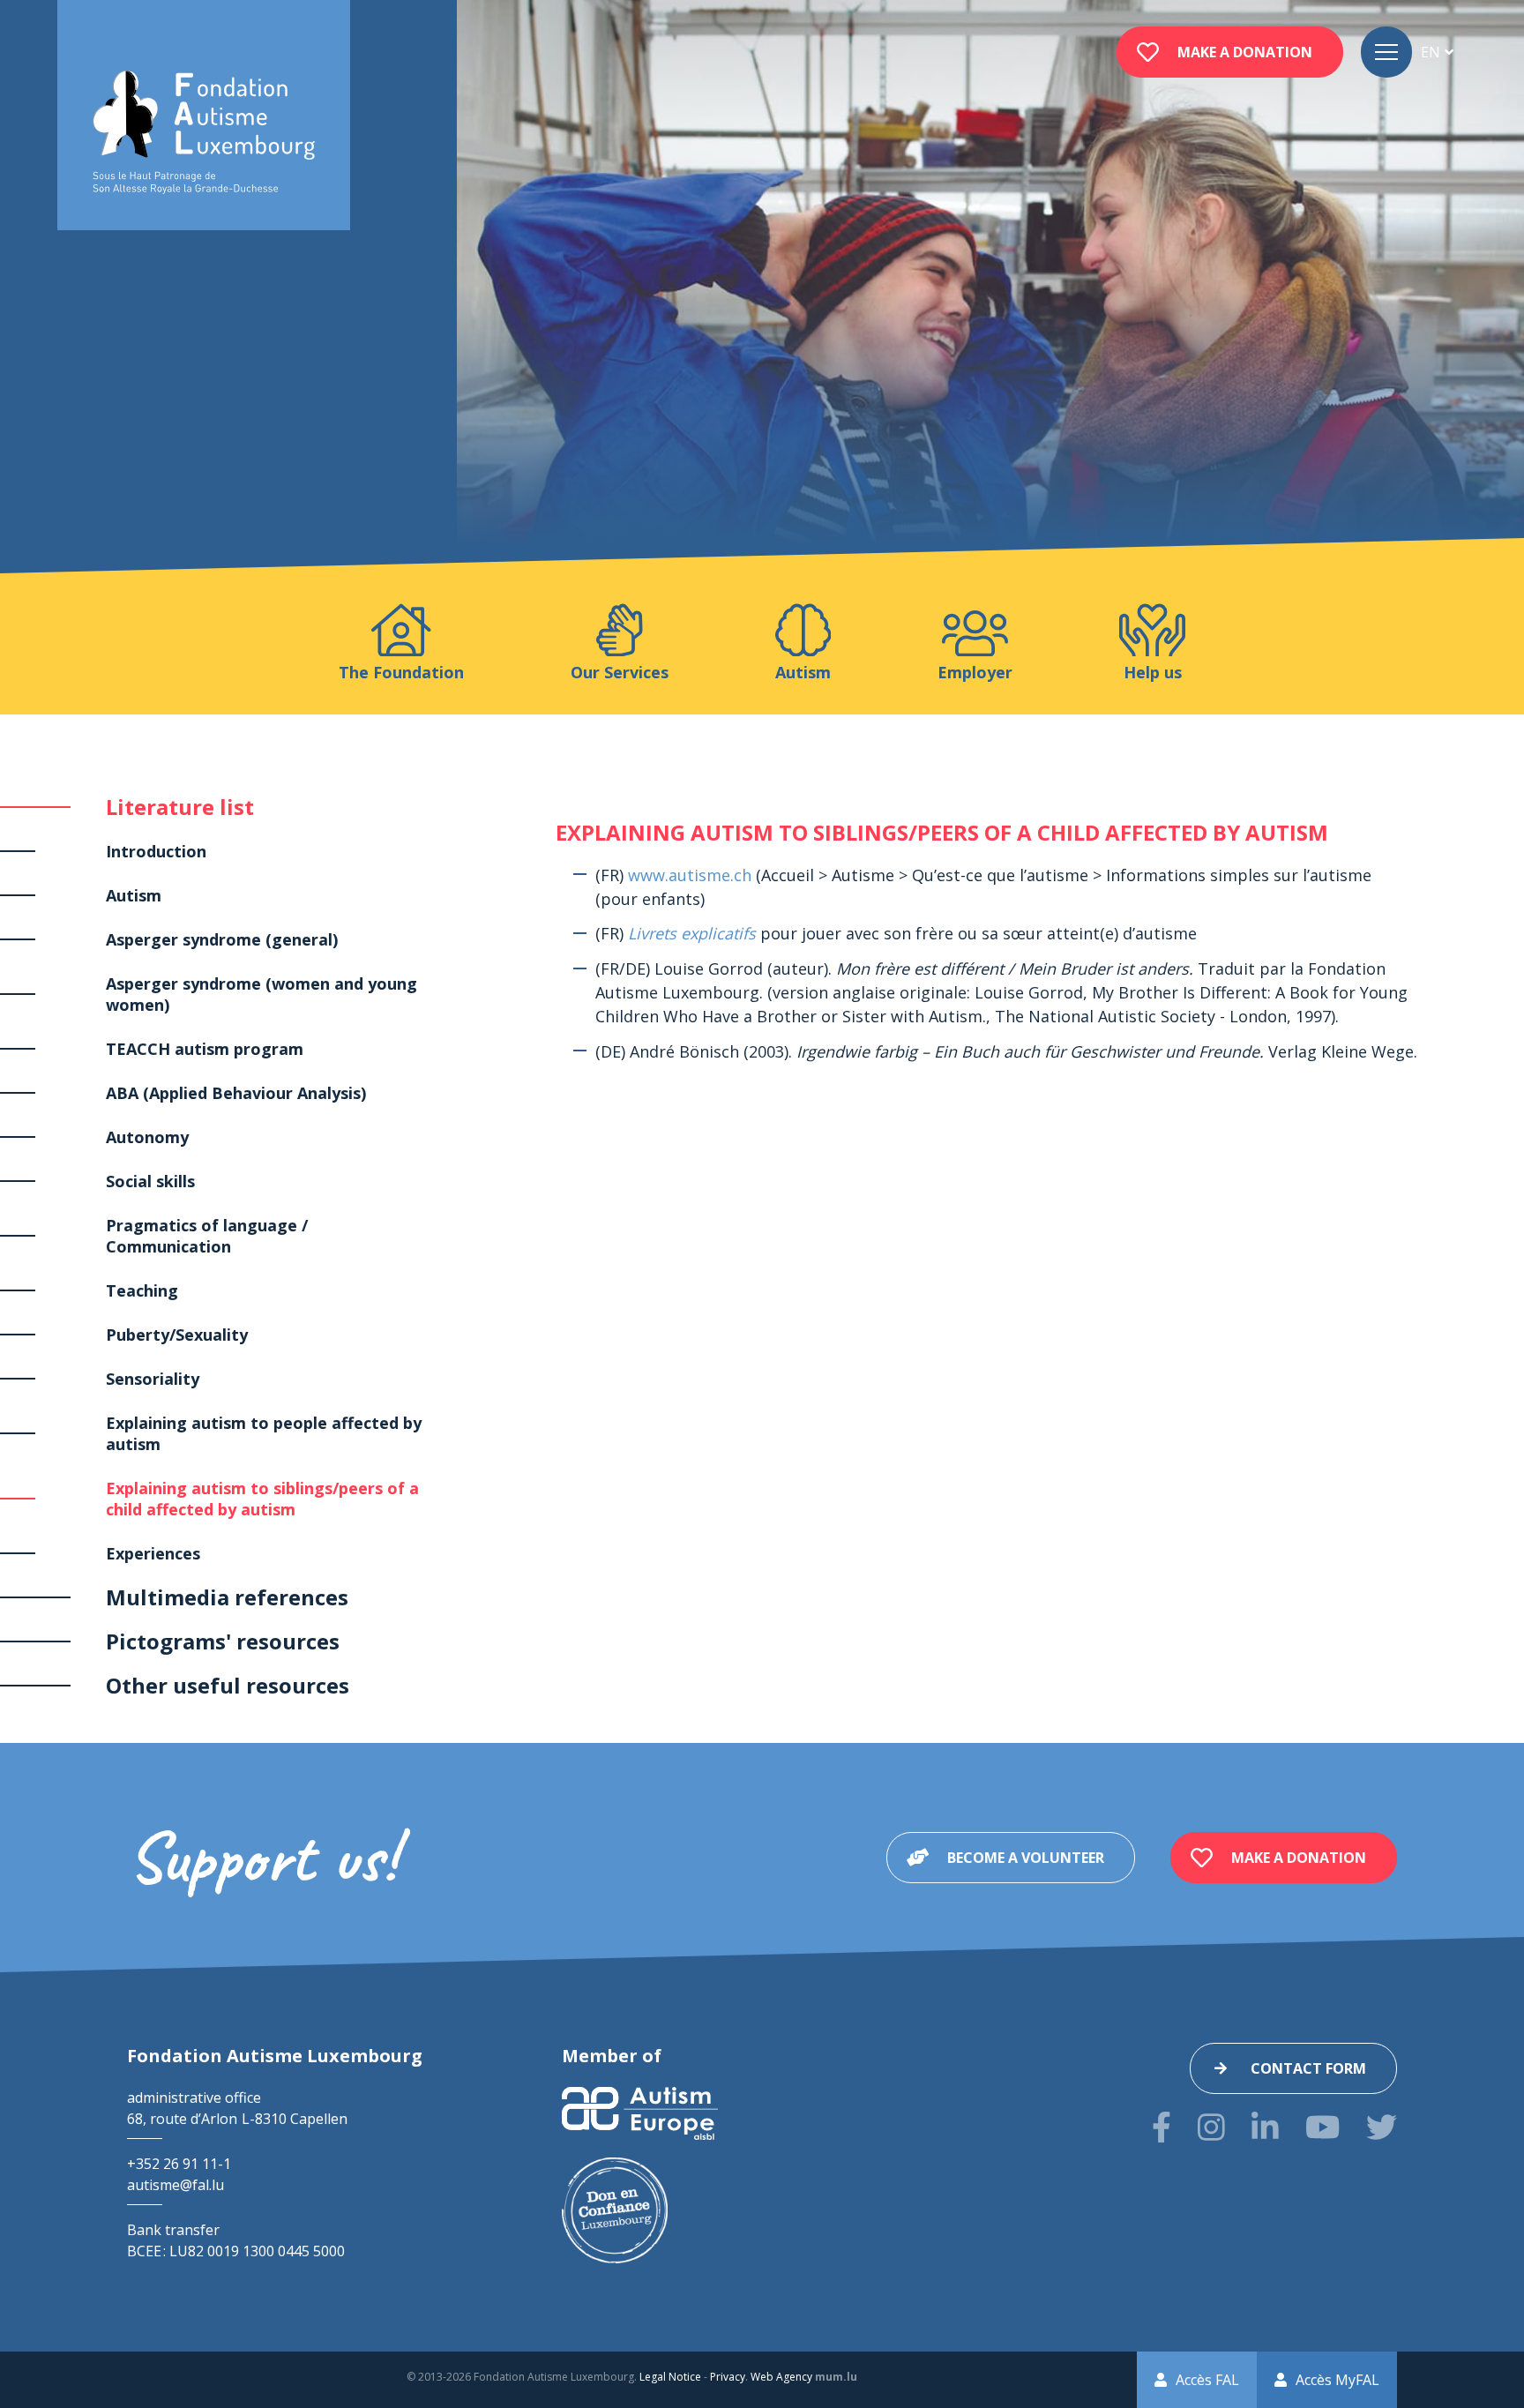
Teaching (142, 1290)
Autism (134, 895)
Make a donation (1245, 52)
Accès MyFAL (1337, 2380)
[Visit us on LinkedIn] (1265, 2127)
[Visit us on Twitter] (1382, 2127)
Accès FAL (1207, 2380)
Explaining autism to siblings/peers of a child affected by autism (262, 1499)
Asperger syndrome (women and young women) (261, 994)
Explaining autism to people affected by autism (264, 1433)
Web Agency (781, 2377)
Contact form (1308, 2068)
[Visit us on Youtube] (1322, 2127)
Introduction (156, 851)
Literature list (180, 807)
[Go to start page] (204, 133)
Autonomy (147, 1137)
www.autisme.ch (690, 875)
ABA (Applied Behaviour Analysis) (236, 1093)
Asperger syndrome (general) (222, 939)
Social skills (150, 1181)
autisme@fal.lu (176, 2185)
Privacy (728, 2377)
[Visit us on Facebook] (1162, 2127)
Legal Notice (670, 2377)
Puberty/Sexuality (177, 1335)
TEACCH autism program (205, 1049)
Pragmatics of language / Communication (207, 1236)
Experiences (153, 1553)
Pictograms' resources (223, 1641)
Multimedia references (227, 1597)
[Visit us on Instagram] (1211, 2127)
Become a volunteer (1026, 1858)
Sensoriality (153, 1379)
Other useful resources (228, 1685)
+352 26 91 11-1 (179, 2164)
